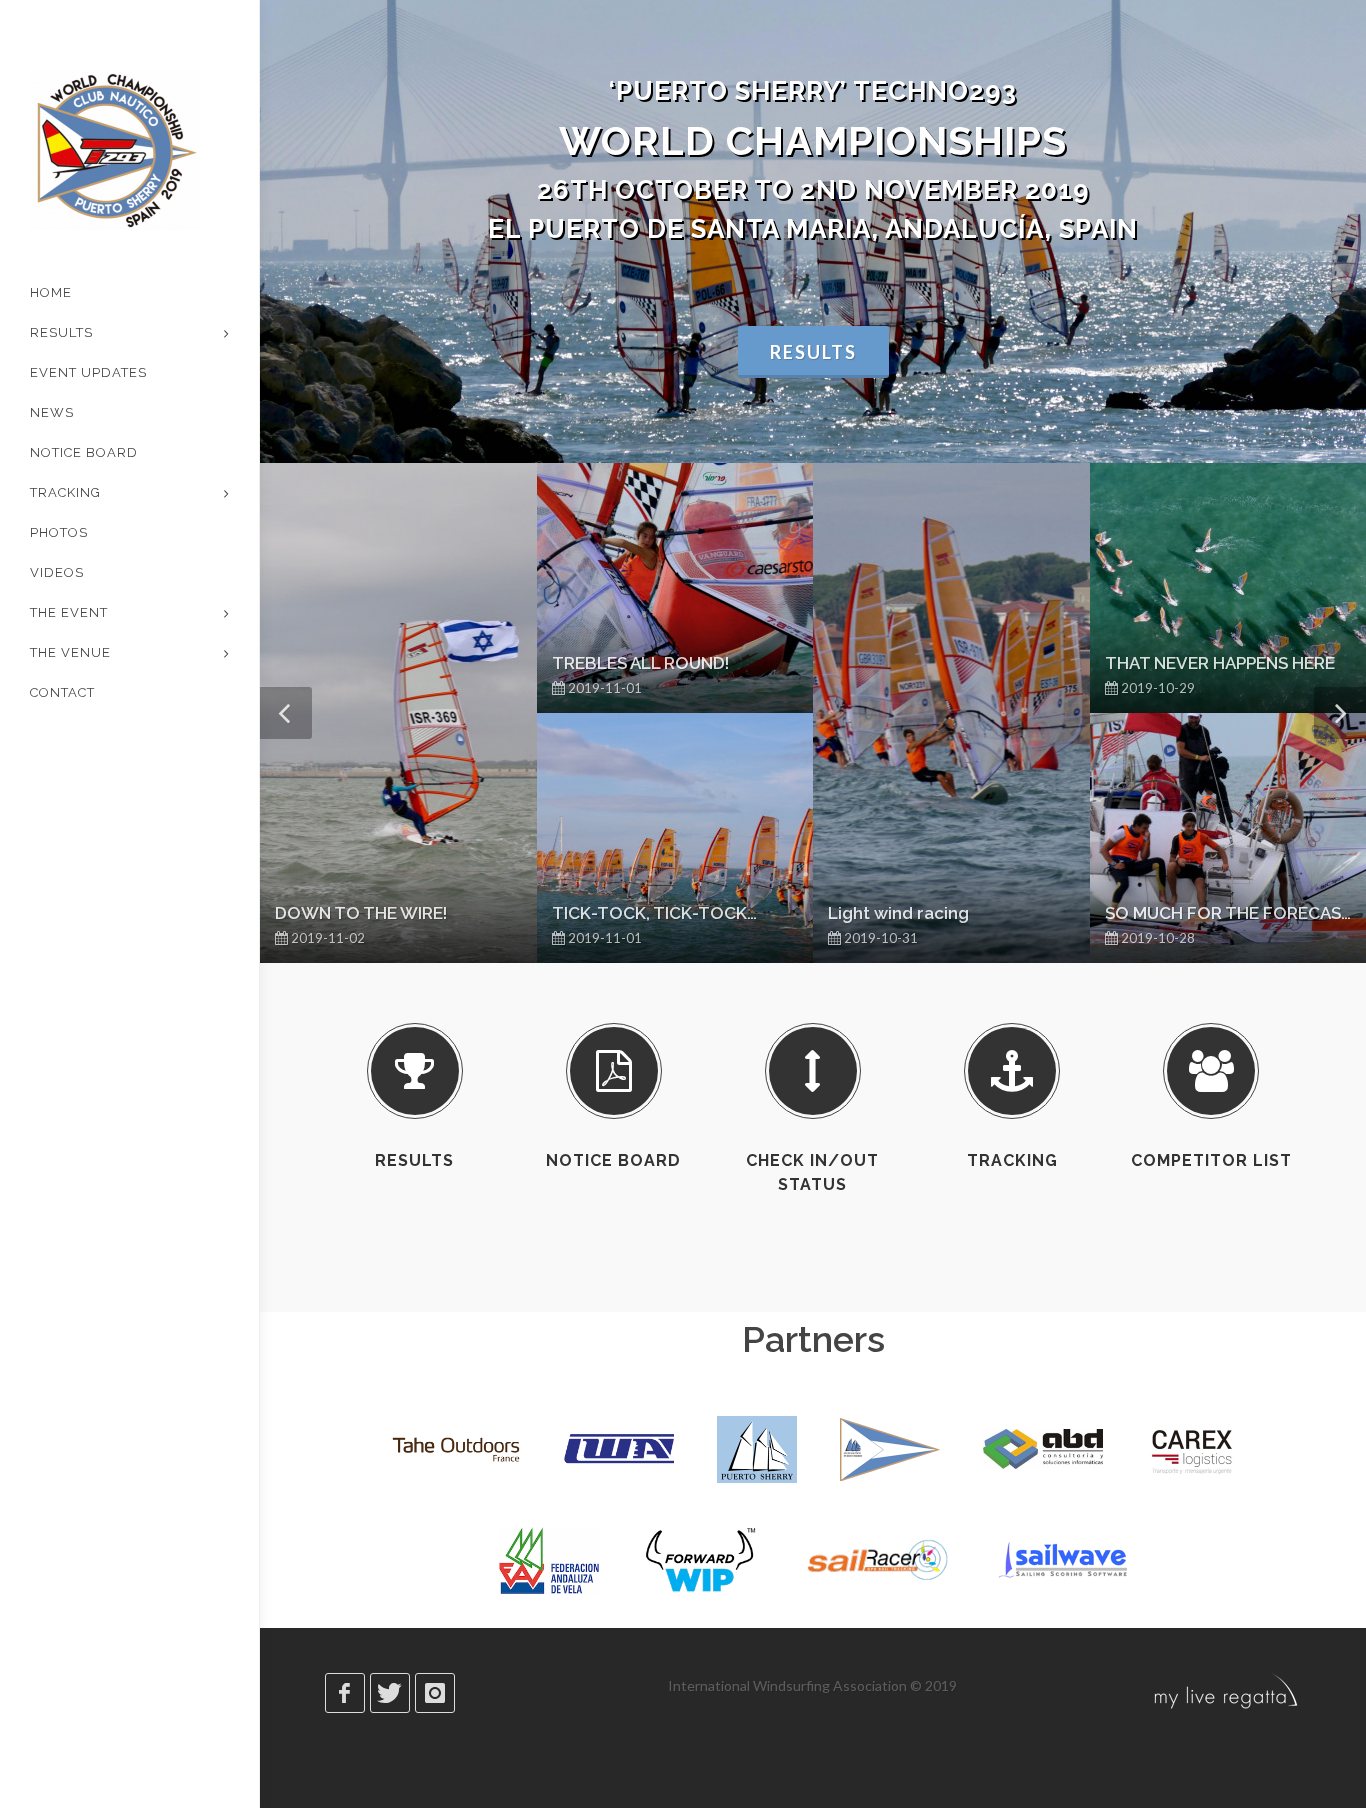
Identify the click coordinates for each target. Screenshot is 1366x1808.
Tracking (1012, 1160)
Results (813, 352)
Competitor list (1211, 1160)
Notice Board (613, 1160)
